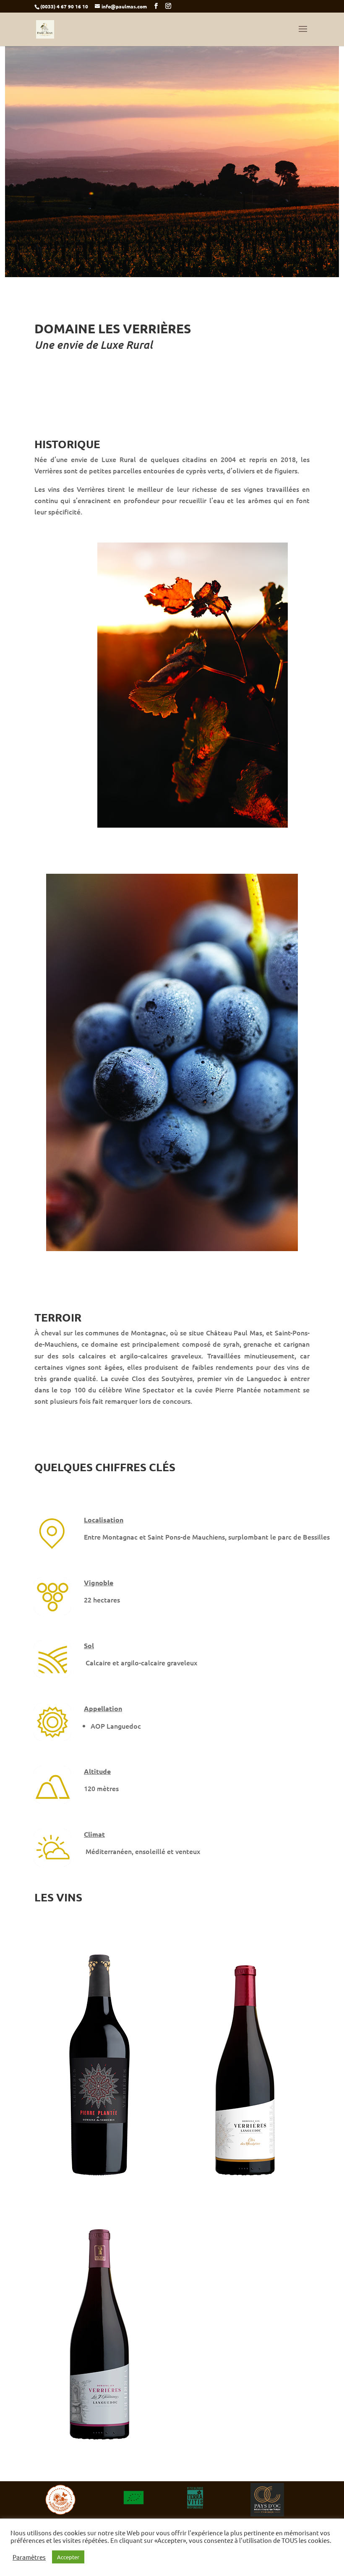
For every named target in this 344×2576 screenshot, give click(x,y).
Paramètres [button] (29, 2557)
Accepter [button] (68, 2557)
